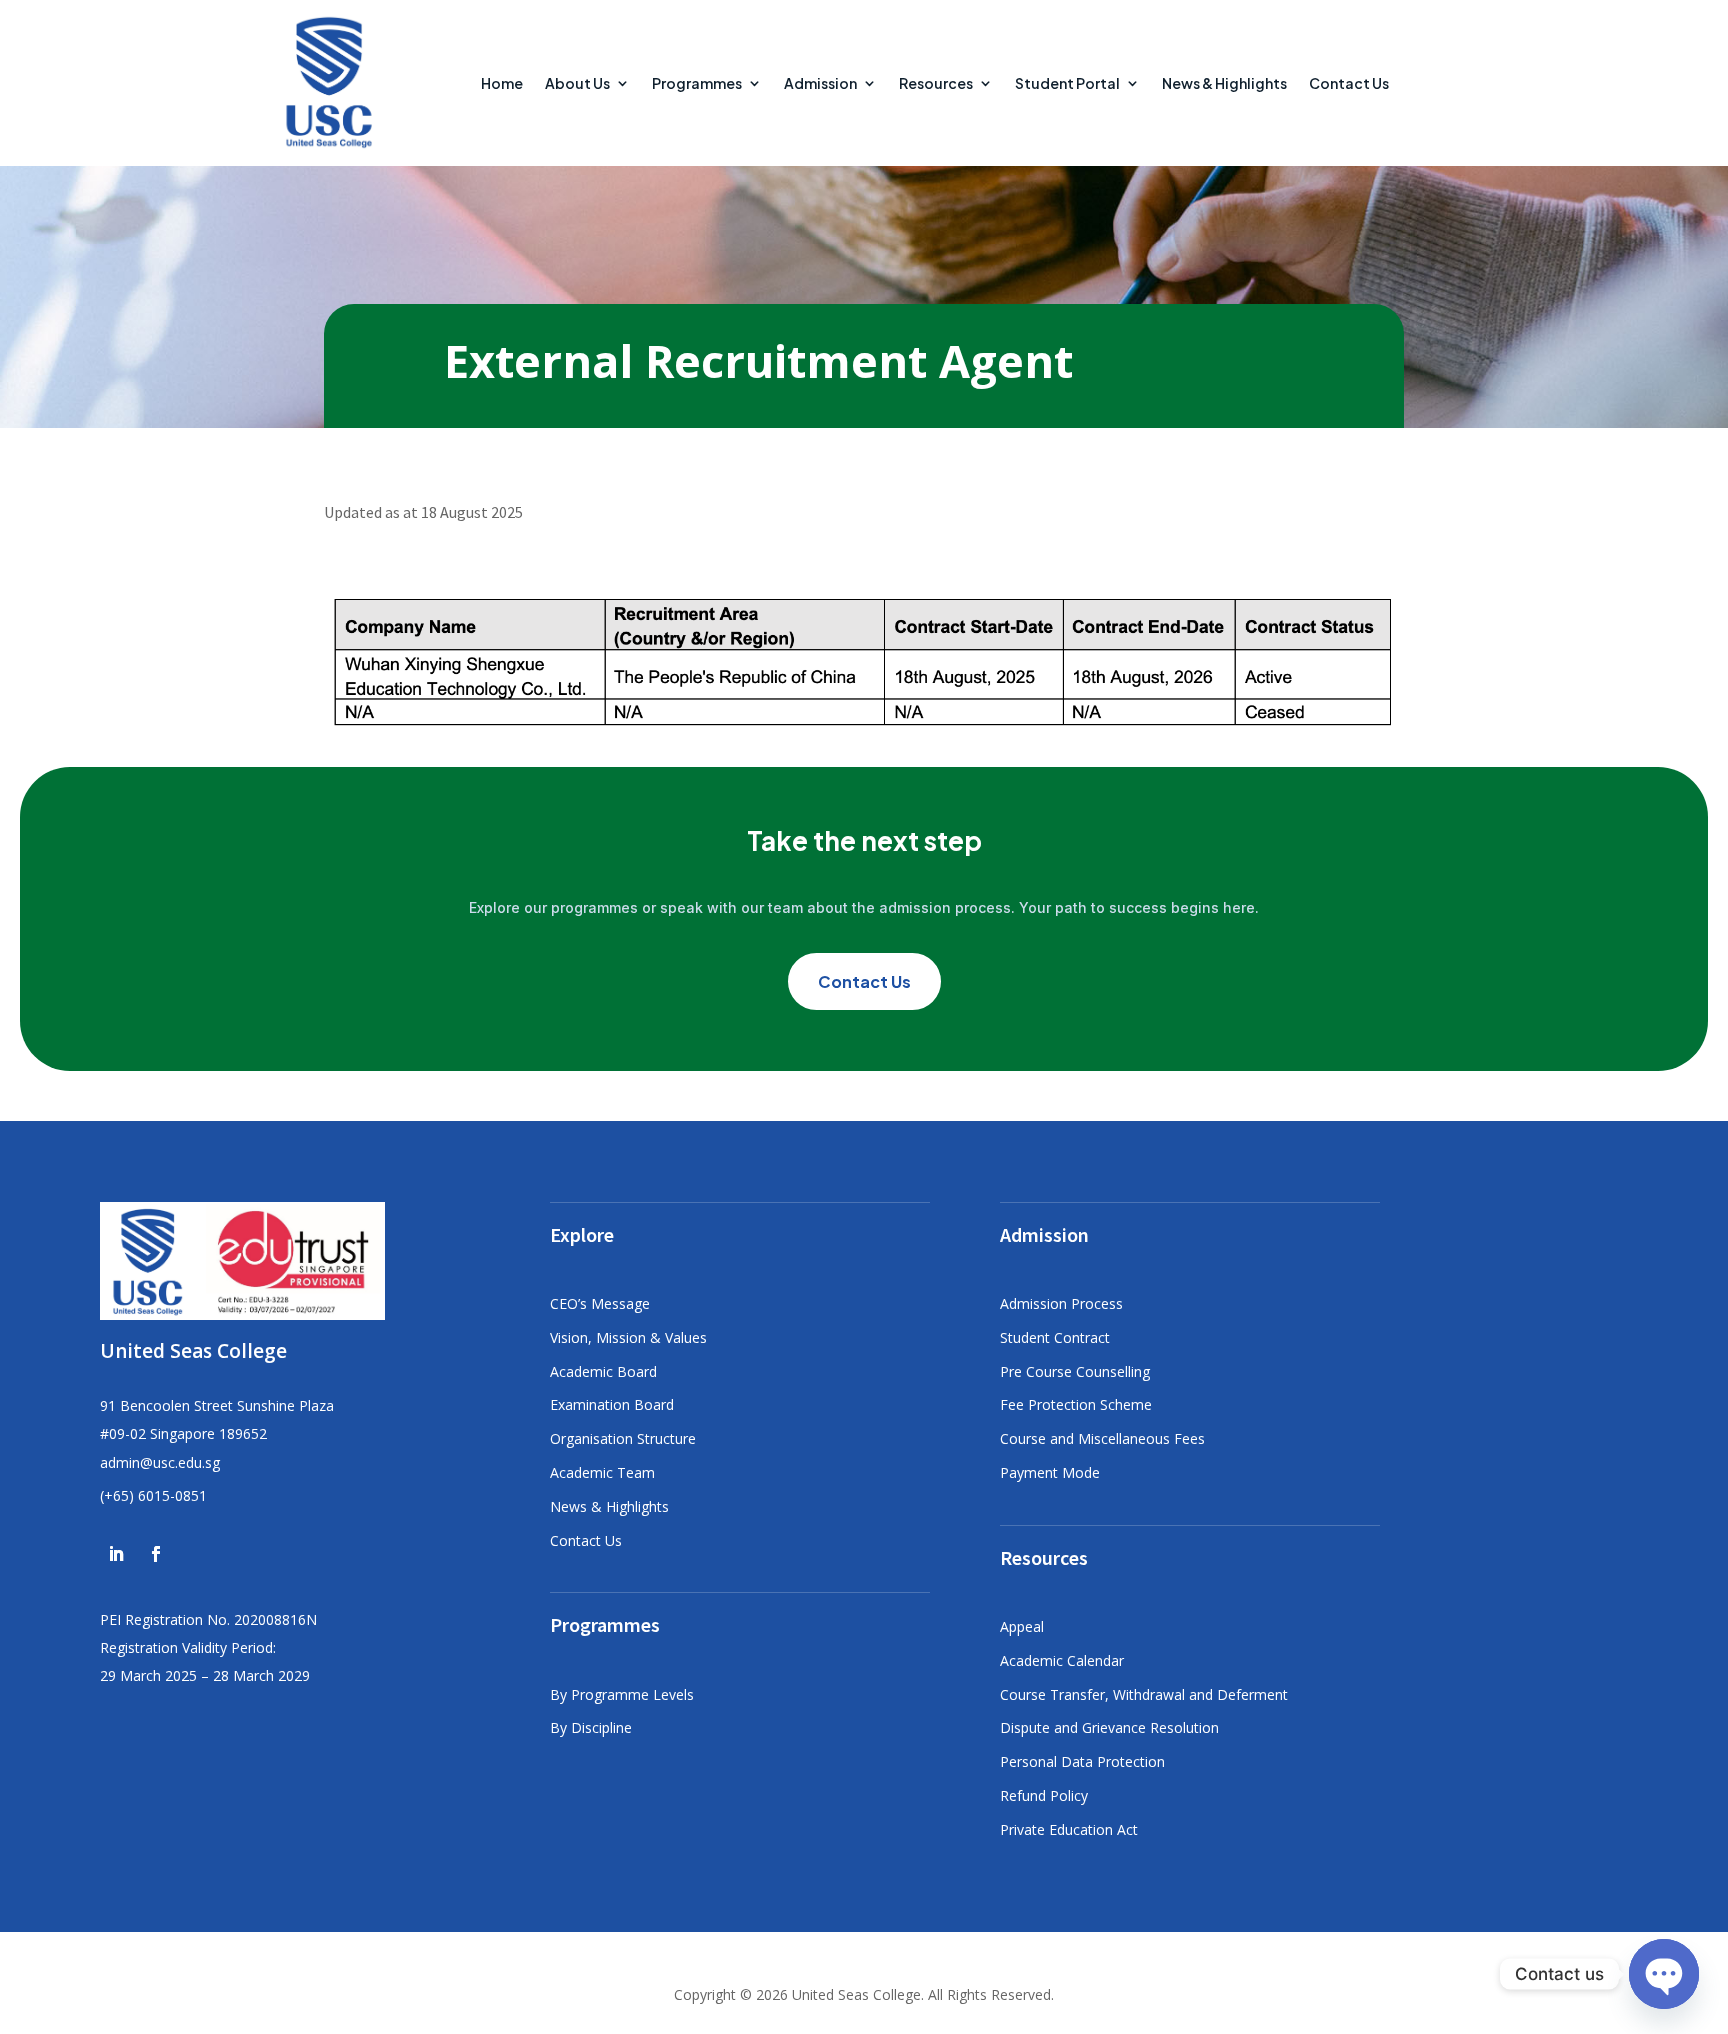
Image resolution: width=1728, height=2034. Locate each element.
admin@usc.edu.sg (160, 1462)
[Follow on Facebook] (156, 1554)
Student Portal (1067, 83)
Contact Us (1349, 83)
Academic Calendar (1062, 1660)
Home (502, 83)
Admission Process (1061, 1303)
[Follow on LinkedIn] (116, 1554)
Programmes (697, 83)
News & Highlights (1224, 83)
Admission (820, 83)
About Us (577, 83)
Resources (936, 83)
